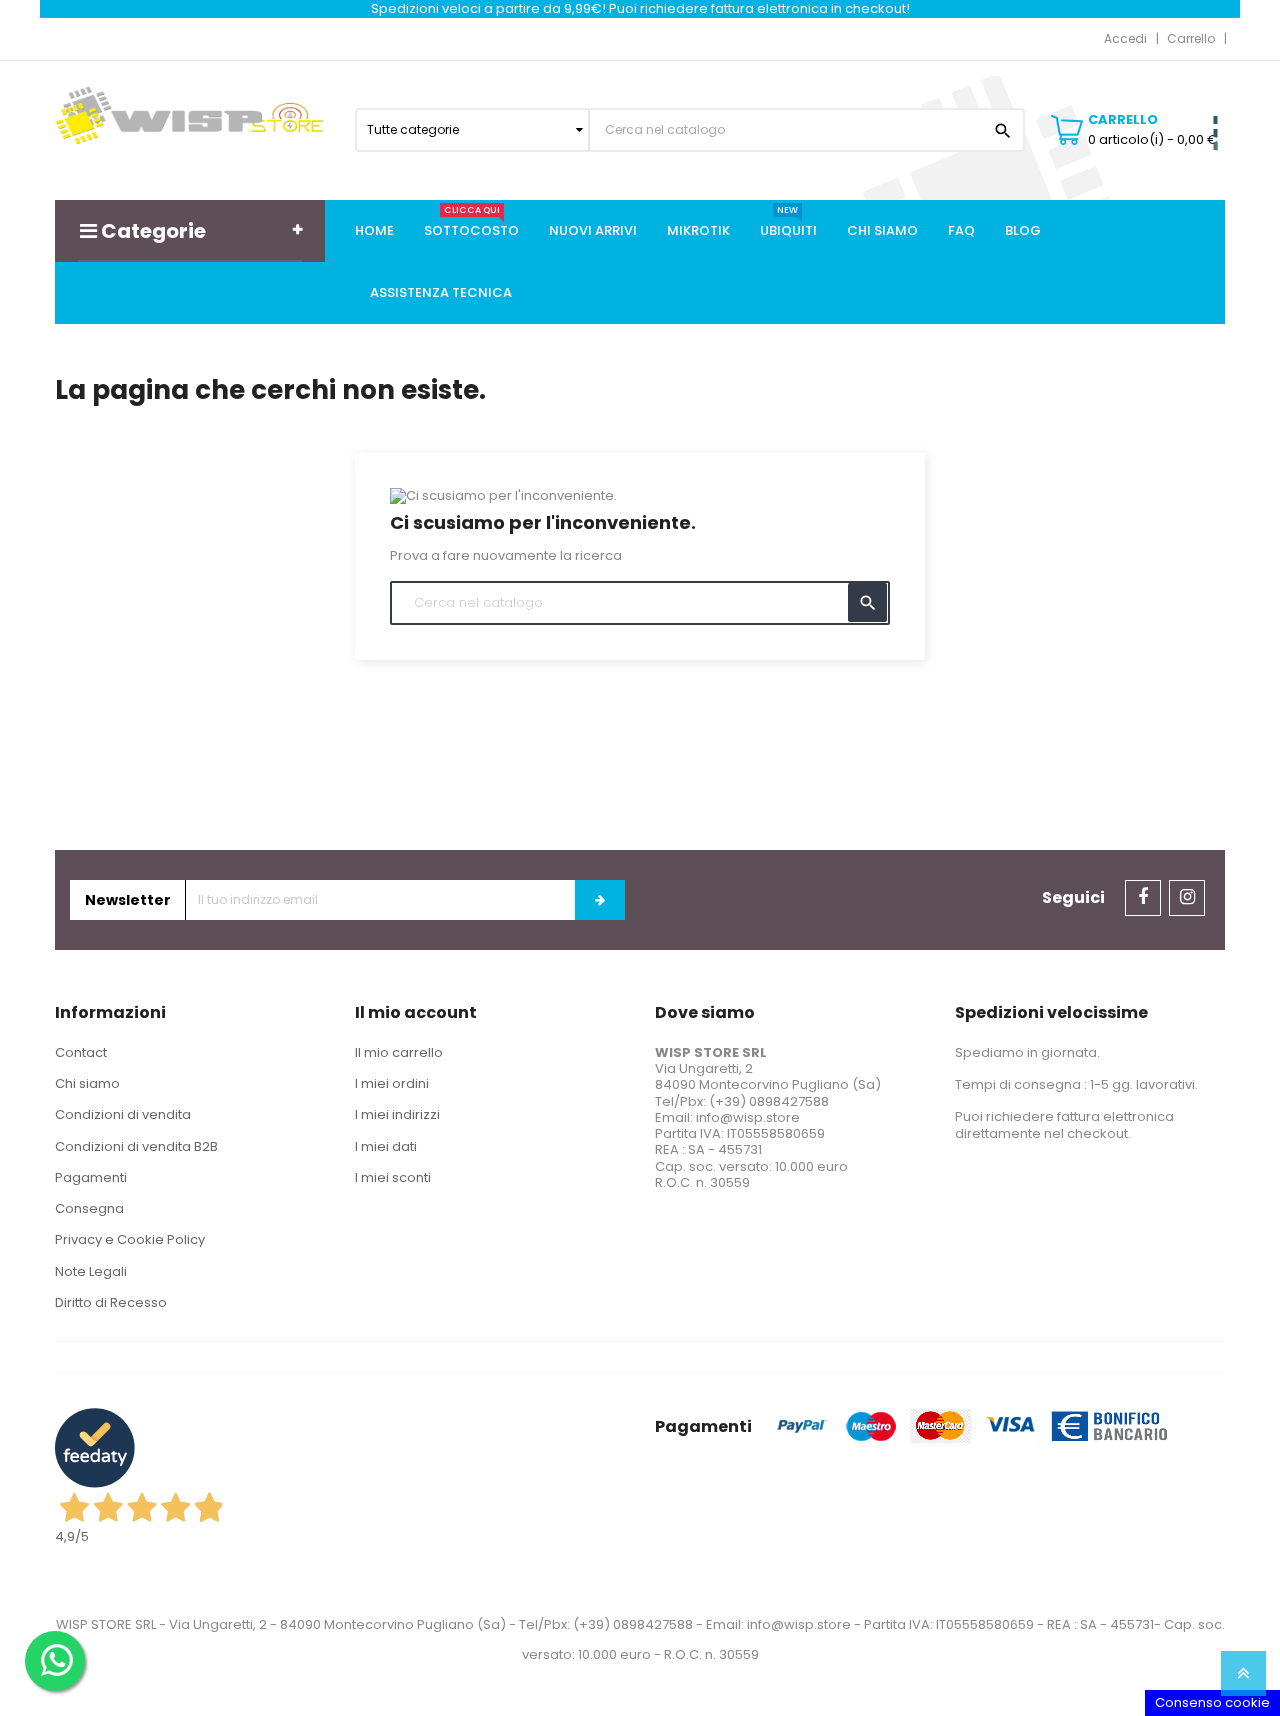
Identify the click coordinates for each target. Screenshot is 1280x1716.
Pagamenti (91, 1177)
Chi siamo (87, 1083)
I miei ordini (392, 1083)
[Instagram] (1187, 898)
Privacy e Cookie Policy (130, 1239)
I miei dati (386, 1146)
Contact (81, 1052)
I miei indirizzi (397, 1114)
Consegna (89, 1208)
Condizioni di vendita (123, 1114)
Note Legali (91, 1271)
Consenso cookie (1212, 1702)
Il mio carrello (399, 1052)
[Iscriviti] (600, 900)
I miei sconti (393, 1177)
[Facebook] (1143, 898)
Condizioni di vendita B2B (136, 1146)
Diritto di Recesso (111, 1302)
